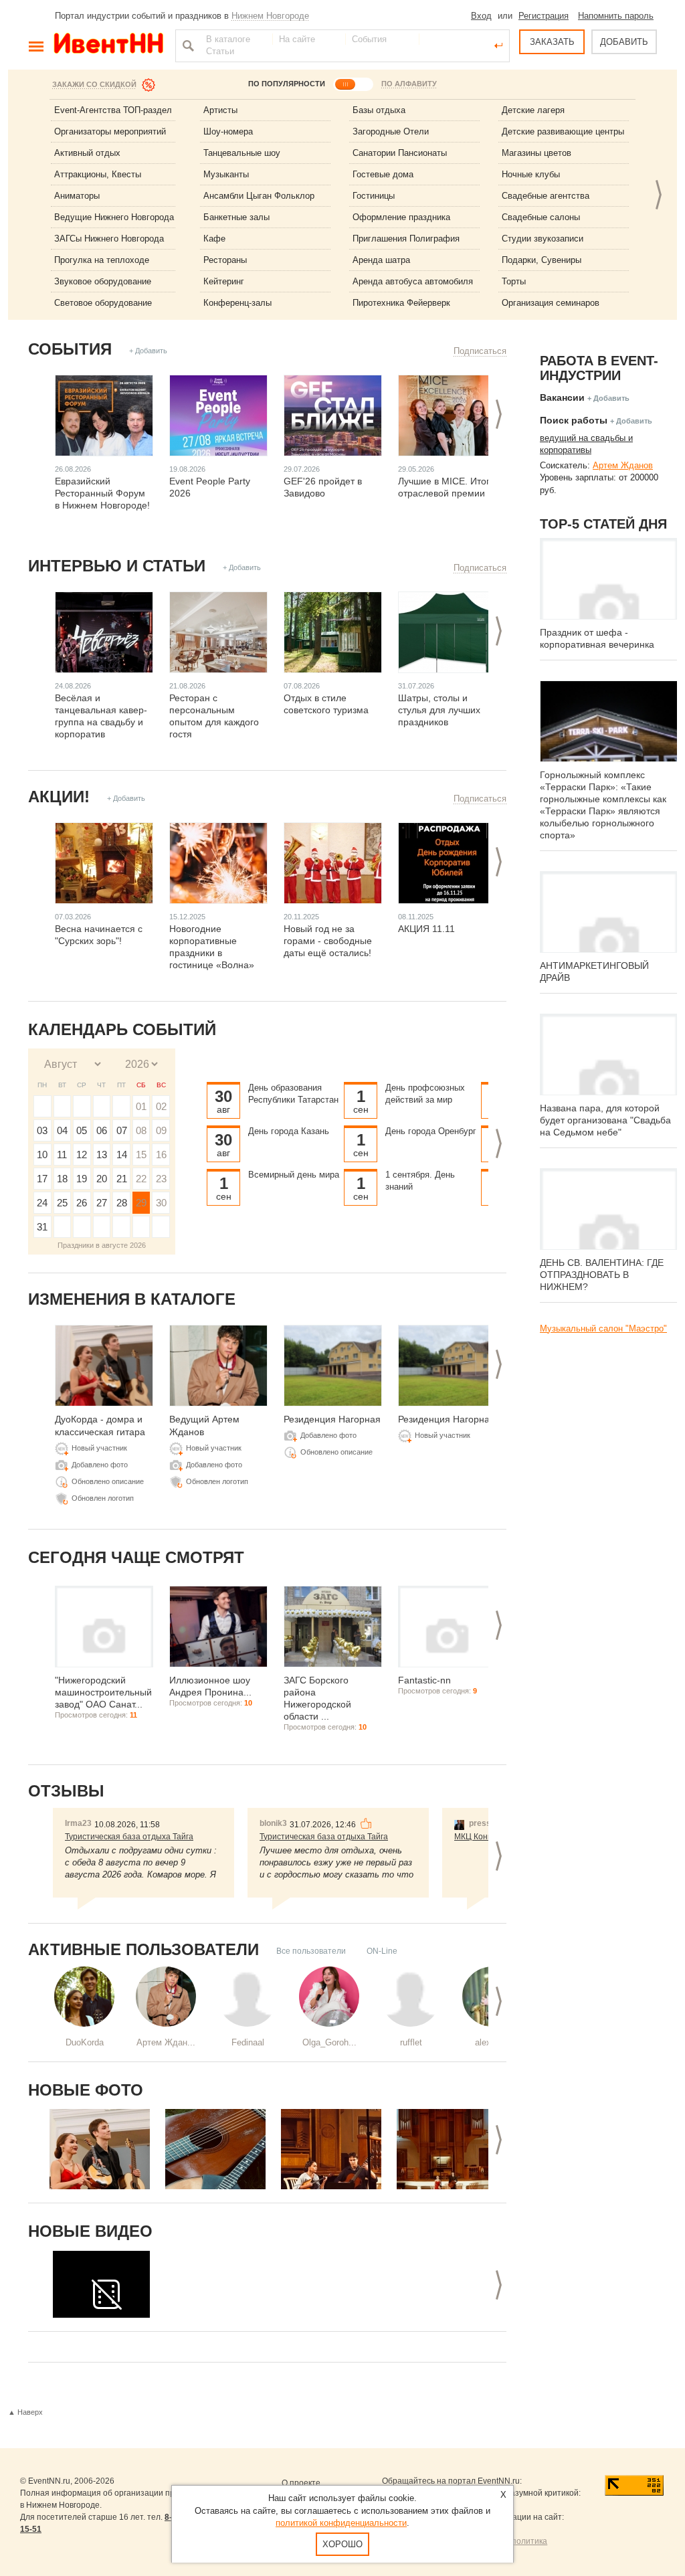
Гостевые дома (383, 174)
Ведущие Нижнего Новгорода (114, 217)
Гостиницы (374, 196)
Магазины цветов (536, 153)
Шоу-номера (228, 131)
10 (42, 1155)
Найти (187, 45)
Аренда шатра (381, 260)
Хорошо (342, 2544)
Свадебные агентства (546, 196)
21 (122, 1179)
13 (102, 1155)
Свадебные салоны (541, 217)
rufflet (411, 2042)
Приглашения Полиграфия (406, 239)
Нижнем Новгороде (270, 16)
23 (161, 1179)
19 (82, 1179)
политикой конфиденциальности (341, 2523)
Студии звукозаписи (543, 239)
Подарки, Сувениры (542, 260)
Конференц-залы (237, 303)
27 (102, 1203)
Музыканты (226, 174)
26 (82, 1203)
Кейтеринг (224, 281)
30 (161, 1203)
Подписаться (480, 351)
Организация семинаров (551, 303)
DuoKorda (85, 2042)
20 (102, 1179)
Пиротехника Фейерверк (401, 303)
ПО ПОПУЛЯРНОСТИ (287, 84)
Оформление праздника (401, 217)
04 (62, 1130)
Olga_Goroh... (329, 2042)
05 (82, 1130)
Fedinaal (248, 2042)
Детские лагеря (533, 110)
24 (42, 1203)
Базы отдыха (379, 110)
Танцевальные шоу (242, 153)
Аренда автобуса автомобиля (413, 281)
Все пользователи (311, 1951)
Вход (481, 16)
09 (161, 1130)
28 (122, 1203)
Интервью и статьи (117, 566)
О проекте (301, 2483)
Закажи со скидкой (94, 84)
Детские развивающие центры (563, 131)
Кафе (214, 239)
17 (42, 1179)
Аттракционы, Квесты (98, 174)
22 (141, 1179)
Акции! (59, 797)
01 (141, 1106)
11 (62, 1155)
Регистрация (544, 16)
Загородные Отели (391, 131)
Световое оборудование (103, 303)
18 (62, 1179)
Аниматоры (77, 196)
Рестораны (225, 260)
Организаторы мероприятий (110, 131)
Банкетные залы (236, 217)
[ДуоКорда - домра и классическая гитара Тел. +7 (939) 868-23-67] (100, 2149)
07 (122, 1130)
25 (62, 1203)
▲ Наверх (25, 2412)
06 (102, 1130)
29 (141, 1203)
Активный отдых (87, 153)
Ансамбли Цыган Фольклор (259, 196)
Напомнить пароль (616, 16)
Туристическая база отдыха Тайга (129, 1837)
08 (141, 1130)
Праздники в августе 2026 (102, 1245)
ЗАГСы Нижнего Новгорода (109, 239)
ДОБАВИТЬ (624, 42)
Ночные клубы (531, 174)
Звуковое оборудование (103, 281)
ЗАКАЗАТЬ (552, 42)
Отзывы (66, 1791)
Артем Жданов (623, 465)
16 (161, 1155)
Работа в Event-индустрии (599, 368)
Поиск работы (574, 420)
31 (42, 1227)
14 (122, 1155)
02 (161, 1106)
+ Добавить (148, 351)
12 (82, 1155)
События (70, 349)
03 (42, 1130)
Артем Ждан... (166, 2042)
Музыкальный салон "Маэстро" (603, 1328)
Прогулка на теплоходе (102, 260)
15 (141, 1155)
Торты (514, 281)
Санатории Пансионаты (400, 153)
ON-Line (382, 1951)
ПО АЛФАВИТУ (409, 84)
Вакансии (562, 397)
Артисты (220, 110)
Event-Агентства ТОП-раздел (113, 110)
